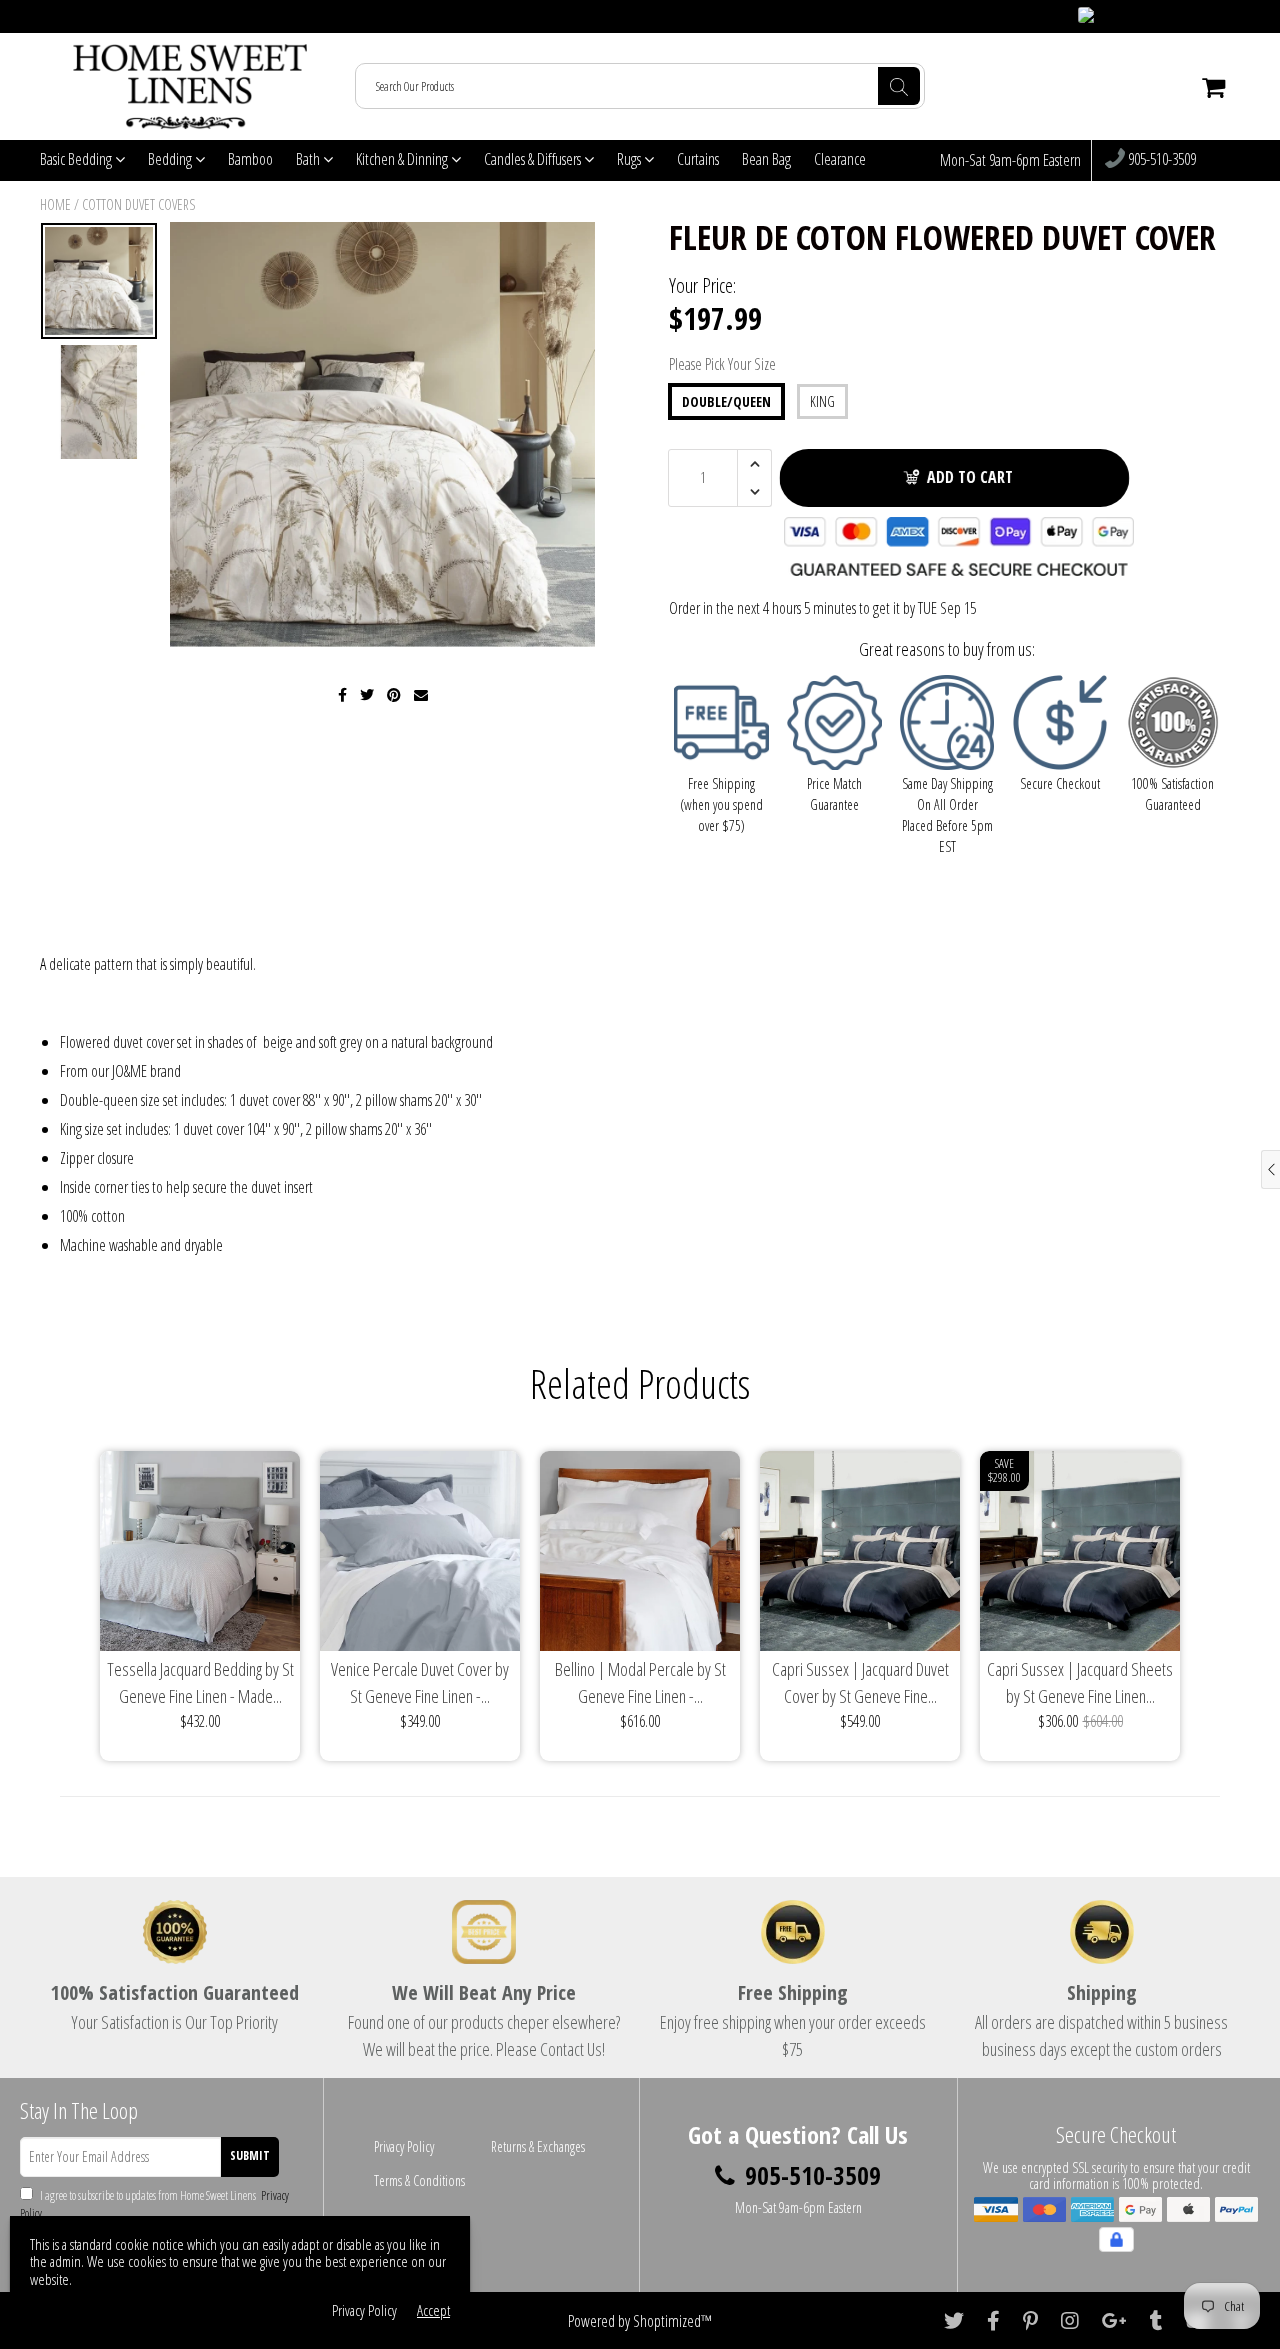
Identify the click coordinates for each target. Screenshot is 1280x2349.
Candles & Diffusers (534, 159)
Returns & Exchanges (538, 2146)
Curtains (698, 159)
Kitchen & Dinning (403, 159)
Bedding (171, 159)
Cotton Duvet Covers (138, 204)
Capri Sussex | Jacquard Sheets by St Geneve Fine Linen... (1080, 1682)
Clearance (840, 159)
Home (55, 204)
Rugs (630, 159)
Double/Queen (726, 401)
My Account (1201, 16)
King (822, 401)
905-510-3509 (1160, 160)
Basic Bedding (77, 159)
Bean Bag (766, 159)
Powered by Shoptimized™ (640, 2321)
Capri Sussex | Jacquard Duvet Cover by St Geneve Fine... (860, 1682)
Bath (309, 159)
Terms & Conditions (419, 2180)
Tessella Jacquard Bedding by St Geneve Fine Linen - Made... (200, 1682)
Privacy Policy (404, 2146)
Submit (250, 2155)
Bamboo (250, 159)
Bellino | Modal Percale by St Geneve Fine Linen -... (640, 1682)
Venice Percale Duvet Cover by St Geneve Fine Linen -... (420, 1682)
